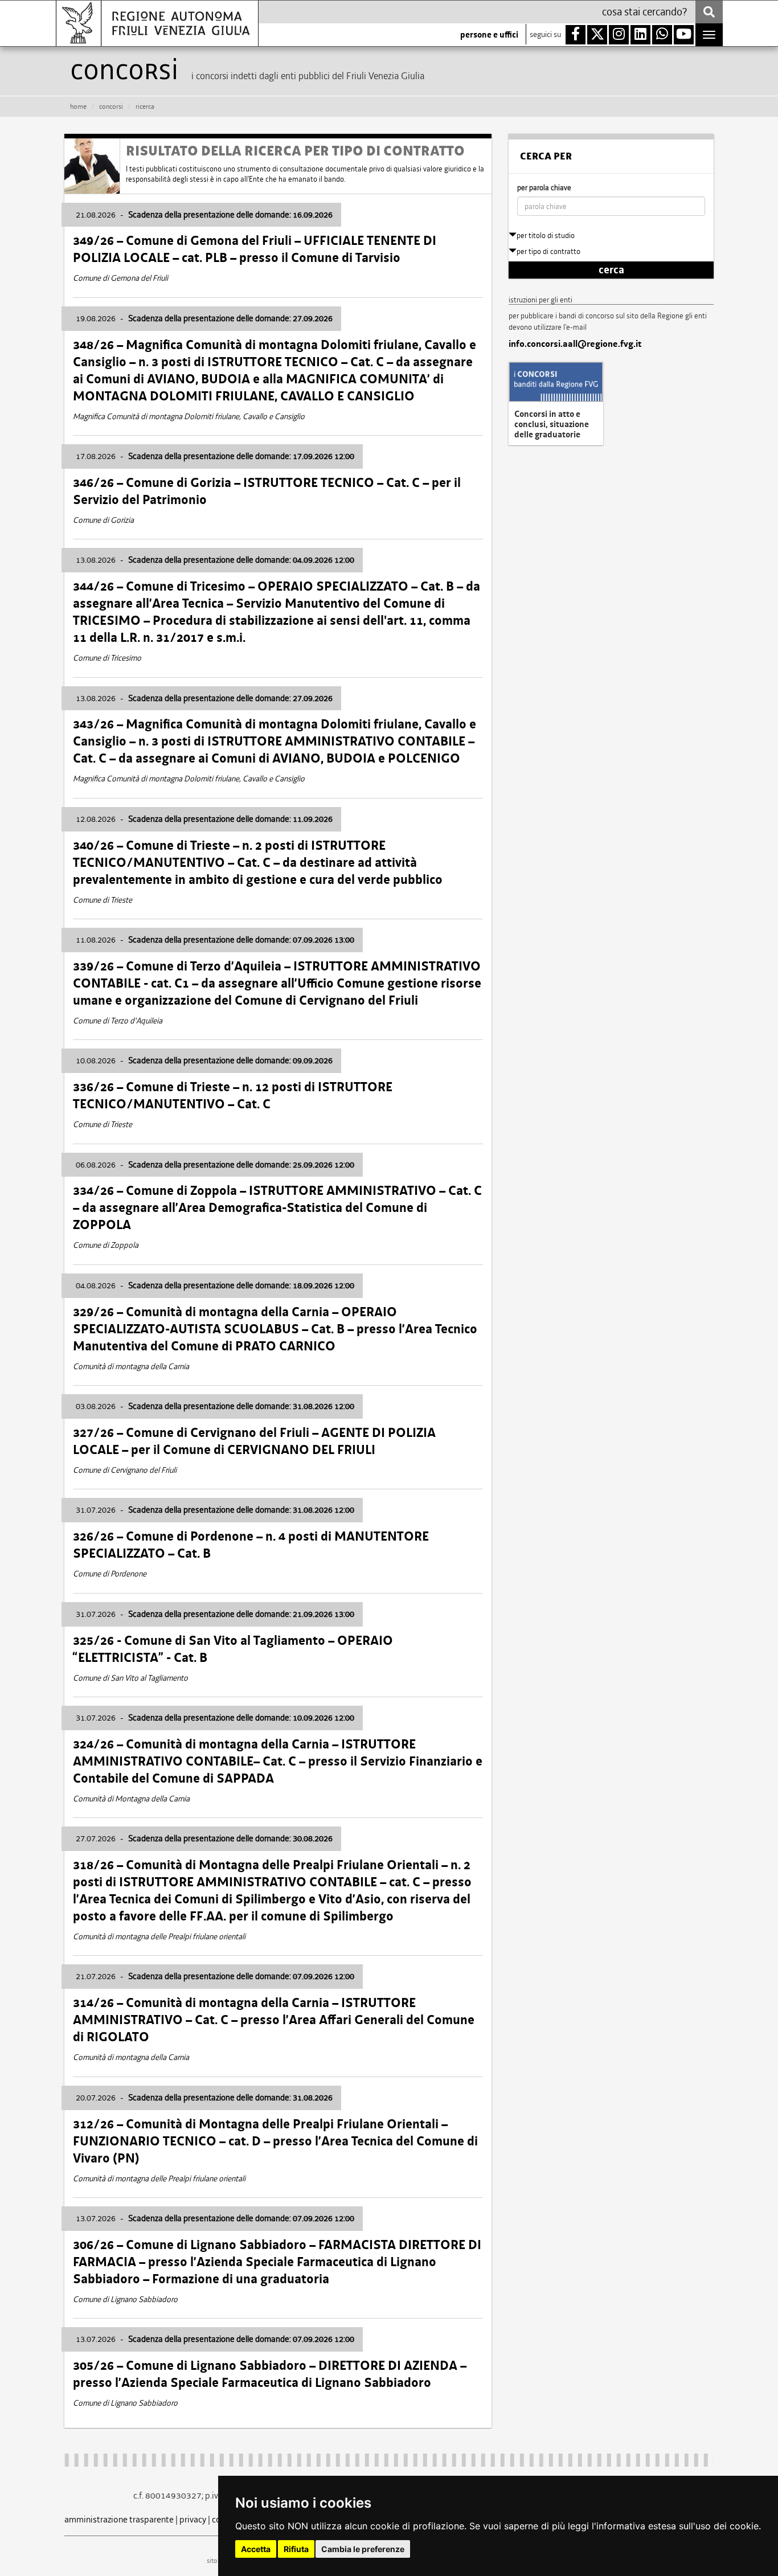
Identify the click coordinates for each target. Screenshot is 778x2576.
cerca (611, 270)
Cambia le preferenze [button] (363, 2549)
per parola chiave (544, 188)
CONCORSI (111, 107)
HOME (78, 107)
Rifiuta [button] (296, 2549)
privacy (193, 2519)
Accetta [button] (256, 2549)
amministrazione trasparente (119, 2519)
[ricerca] (709, 12)
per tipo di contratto (548, 251)
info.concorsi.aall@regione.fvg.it (575, 344)
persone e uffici (489, 35)
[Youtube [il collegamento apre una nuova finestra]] (684, 35)
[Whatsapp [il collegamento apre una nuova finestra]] (662, 35)
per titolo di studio (546, 236)
